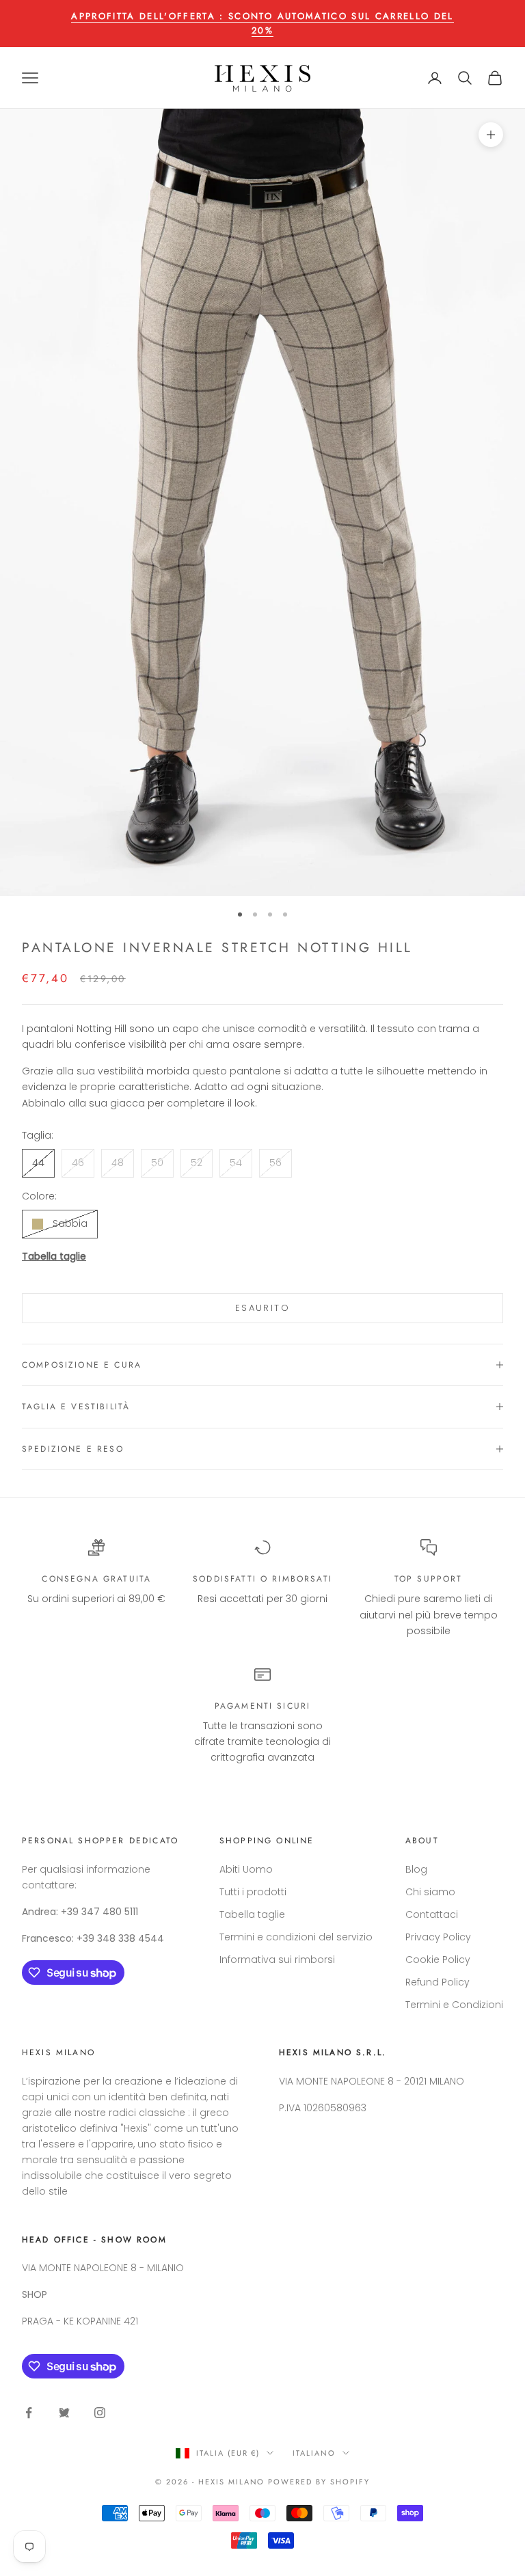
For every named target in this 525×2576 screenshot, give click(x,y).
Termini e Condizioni (454, 2005)
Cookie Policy (438, 1960)
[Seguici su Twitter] (64, 2413)
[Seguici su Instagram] (100, 2413)
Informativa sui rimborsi (277, 1960)
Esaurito (262, 1308)
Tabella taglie (54, 1256)
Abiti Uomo (246, 1869)
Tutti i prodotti (253, 1892)
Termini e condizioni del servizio (296, 1937)
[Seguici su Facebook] (29, 2413)
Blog (416, 1869)
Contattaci (432, 1914)
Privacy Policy (438, 1937)
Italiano (314, 2453)
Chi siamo (430, 1892)
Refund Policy (437, 1982)
